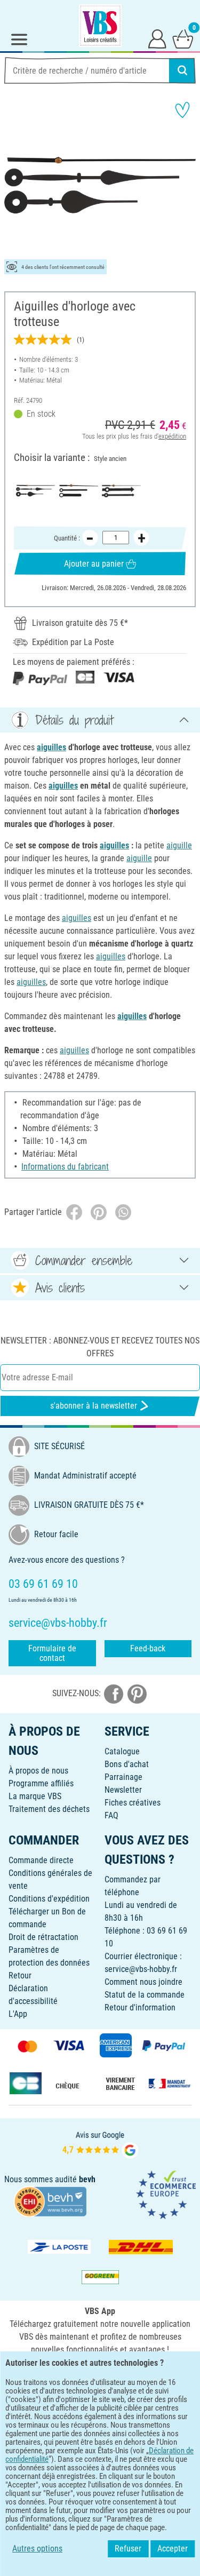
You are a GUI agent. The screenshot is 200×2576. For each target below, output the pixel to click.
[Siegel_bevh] (50, 2201)
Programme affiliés (41, 1783)
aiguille (179, 845)
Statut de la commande (145, 1995)
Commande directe (41, 1860)
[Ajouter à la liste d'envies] (182, 110)
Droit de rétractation (43, 1937)
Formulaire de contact (52, 1653)
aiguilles (51, 747)
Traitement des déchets (49, 1809)
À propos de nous (38, 1771)
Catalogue (122, 1751)
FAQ (111, 1815)
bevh (87, 2179)
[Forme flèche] (121, 491)
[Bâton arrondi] (79, 491)
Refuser (128, 2549)
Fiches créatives (133, 1803)
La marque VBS (35, 1796)
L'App (18, 2014)
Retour (20, 1975)
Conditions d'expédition (49, 1899)
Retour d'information (140, 2007)
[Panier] (183, 38)
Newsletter (123, 1790)
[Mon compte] (157, 38)
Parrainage (123, 1777)
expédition (172, 436)
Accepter (173, 2549)
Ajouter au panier (94, 564)
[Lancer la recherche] (182, 70)
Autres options (37, 2549)
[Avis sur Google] (100, 2144)
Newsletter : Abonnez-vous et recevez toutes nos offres (100, 1347)
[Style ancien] (35, 491)
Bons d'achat (127, 1764)
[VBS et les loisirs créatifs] (100, 26)
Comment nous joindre (143, 1982)
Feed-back (148, 1648)
